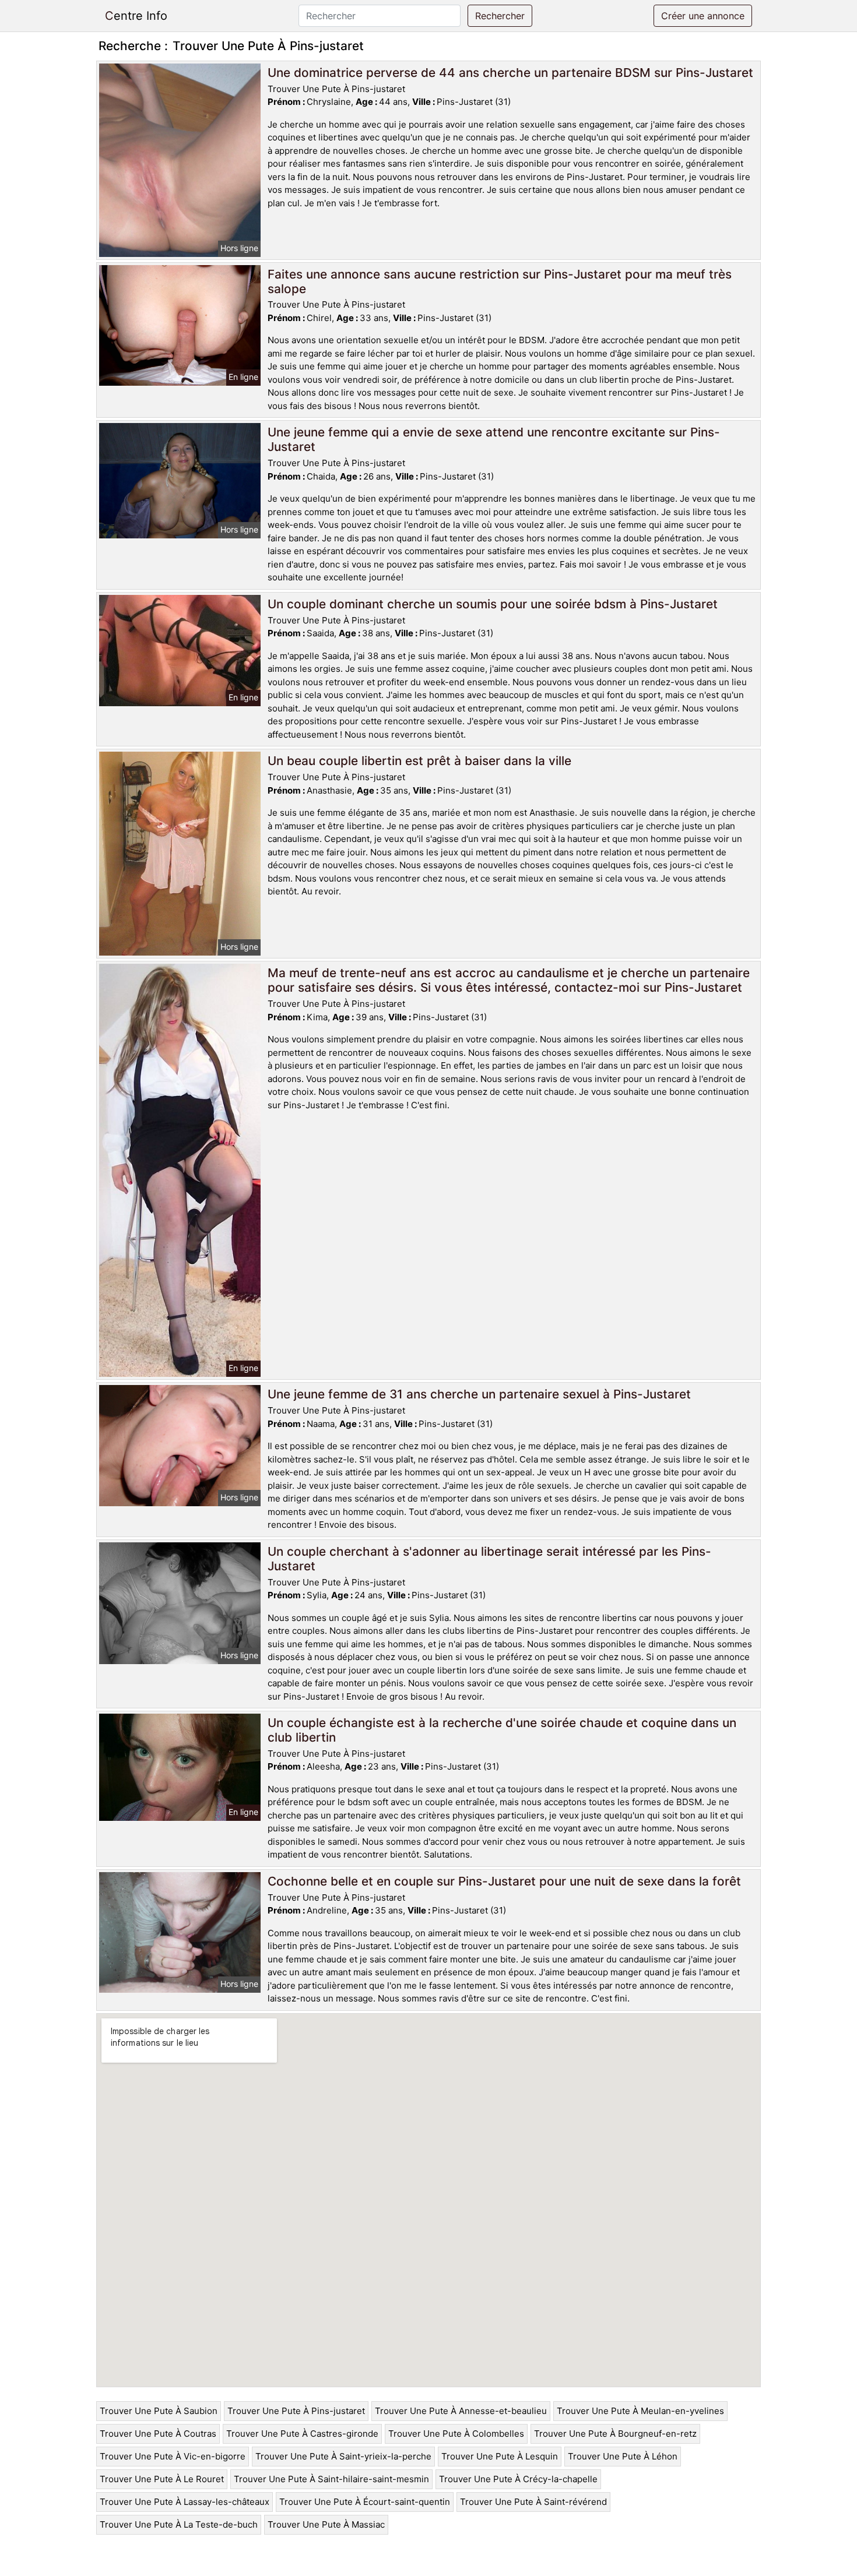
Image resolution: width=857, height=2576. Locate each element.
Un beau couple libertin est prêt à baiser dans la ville (419, 761)
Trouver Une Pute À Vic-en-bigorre (173, 2456)
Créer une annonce (703, 16)
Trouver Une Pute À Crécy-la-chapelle (518, 2479)
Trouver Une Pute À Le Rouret (162, 2479)
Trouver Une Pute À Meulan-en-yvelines (640, 2411)
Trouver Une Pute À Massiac (326, 2524)
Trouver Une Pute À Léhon (623, 2456)
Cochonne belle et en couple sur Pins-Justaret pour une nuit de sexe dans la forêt (504, 1881)
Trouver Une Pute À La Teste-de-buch (179, 2524)
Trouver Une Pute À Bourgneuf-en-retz (615, 2434)
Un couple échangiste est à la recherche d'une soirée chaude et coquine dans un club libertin (502, 1730)
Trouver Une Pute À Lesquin (500, 2456)
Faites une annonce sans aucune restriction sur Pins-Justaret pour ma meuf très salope (500, 281)
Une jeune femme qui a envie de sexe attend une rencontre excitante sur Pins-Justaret (494, 439)
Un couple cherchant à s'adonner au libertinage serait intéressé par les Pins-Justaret (489, 1559)
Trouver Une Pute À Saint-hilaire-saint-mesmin (331, 2479)
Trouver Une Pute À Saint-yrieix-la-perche (343, 2456)
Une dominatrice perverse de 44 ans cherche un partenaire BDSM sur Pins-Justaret (510, 73)
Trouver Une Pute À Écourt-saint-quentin (365, 2502)
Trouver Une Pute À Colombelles (456, 2434)
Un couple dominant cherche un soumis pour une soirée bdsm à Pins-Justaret (493, 604)
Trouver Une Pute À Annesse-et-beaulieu (461, 2411)
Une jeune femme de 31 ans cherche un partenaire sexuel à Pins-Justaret (479, 1394)
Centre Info (136, 16)
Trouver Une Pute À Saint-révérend (533, 2502)
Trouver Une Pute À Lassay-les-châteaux (185, 2502)
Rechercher (500, 16)
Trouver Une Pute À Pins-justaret (296, 2411)
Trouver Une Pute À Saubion (159, 2411)
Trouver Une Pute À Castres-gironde (302, 2434)
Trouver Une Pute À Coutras (158, 2434)
